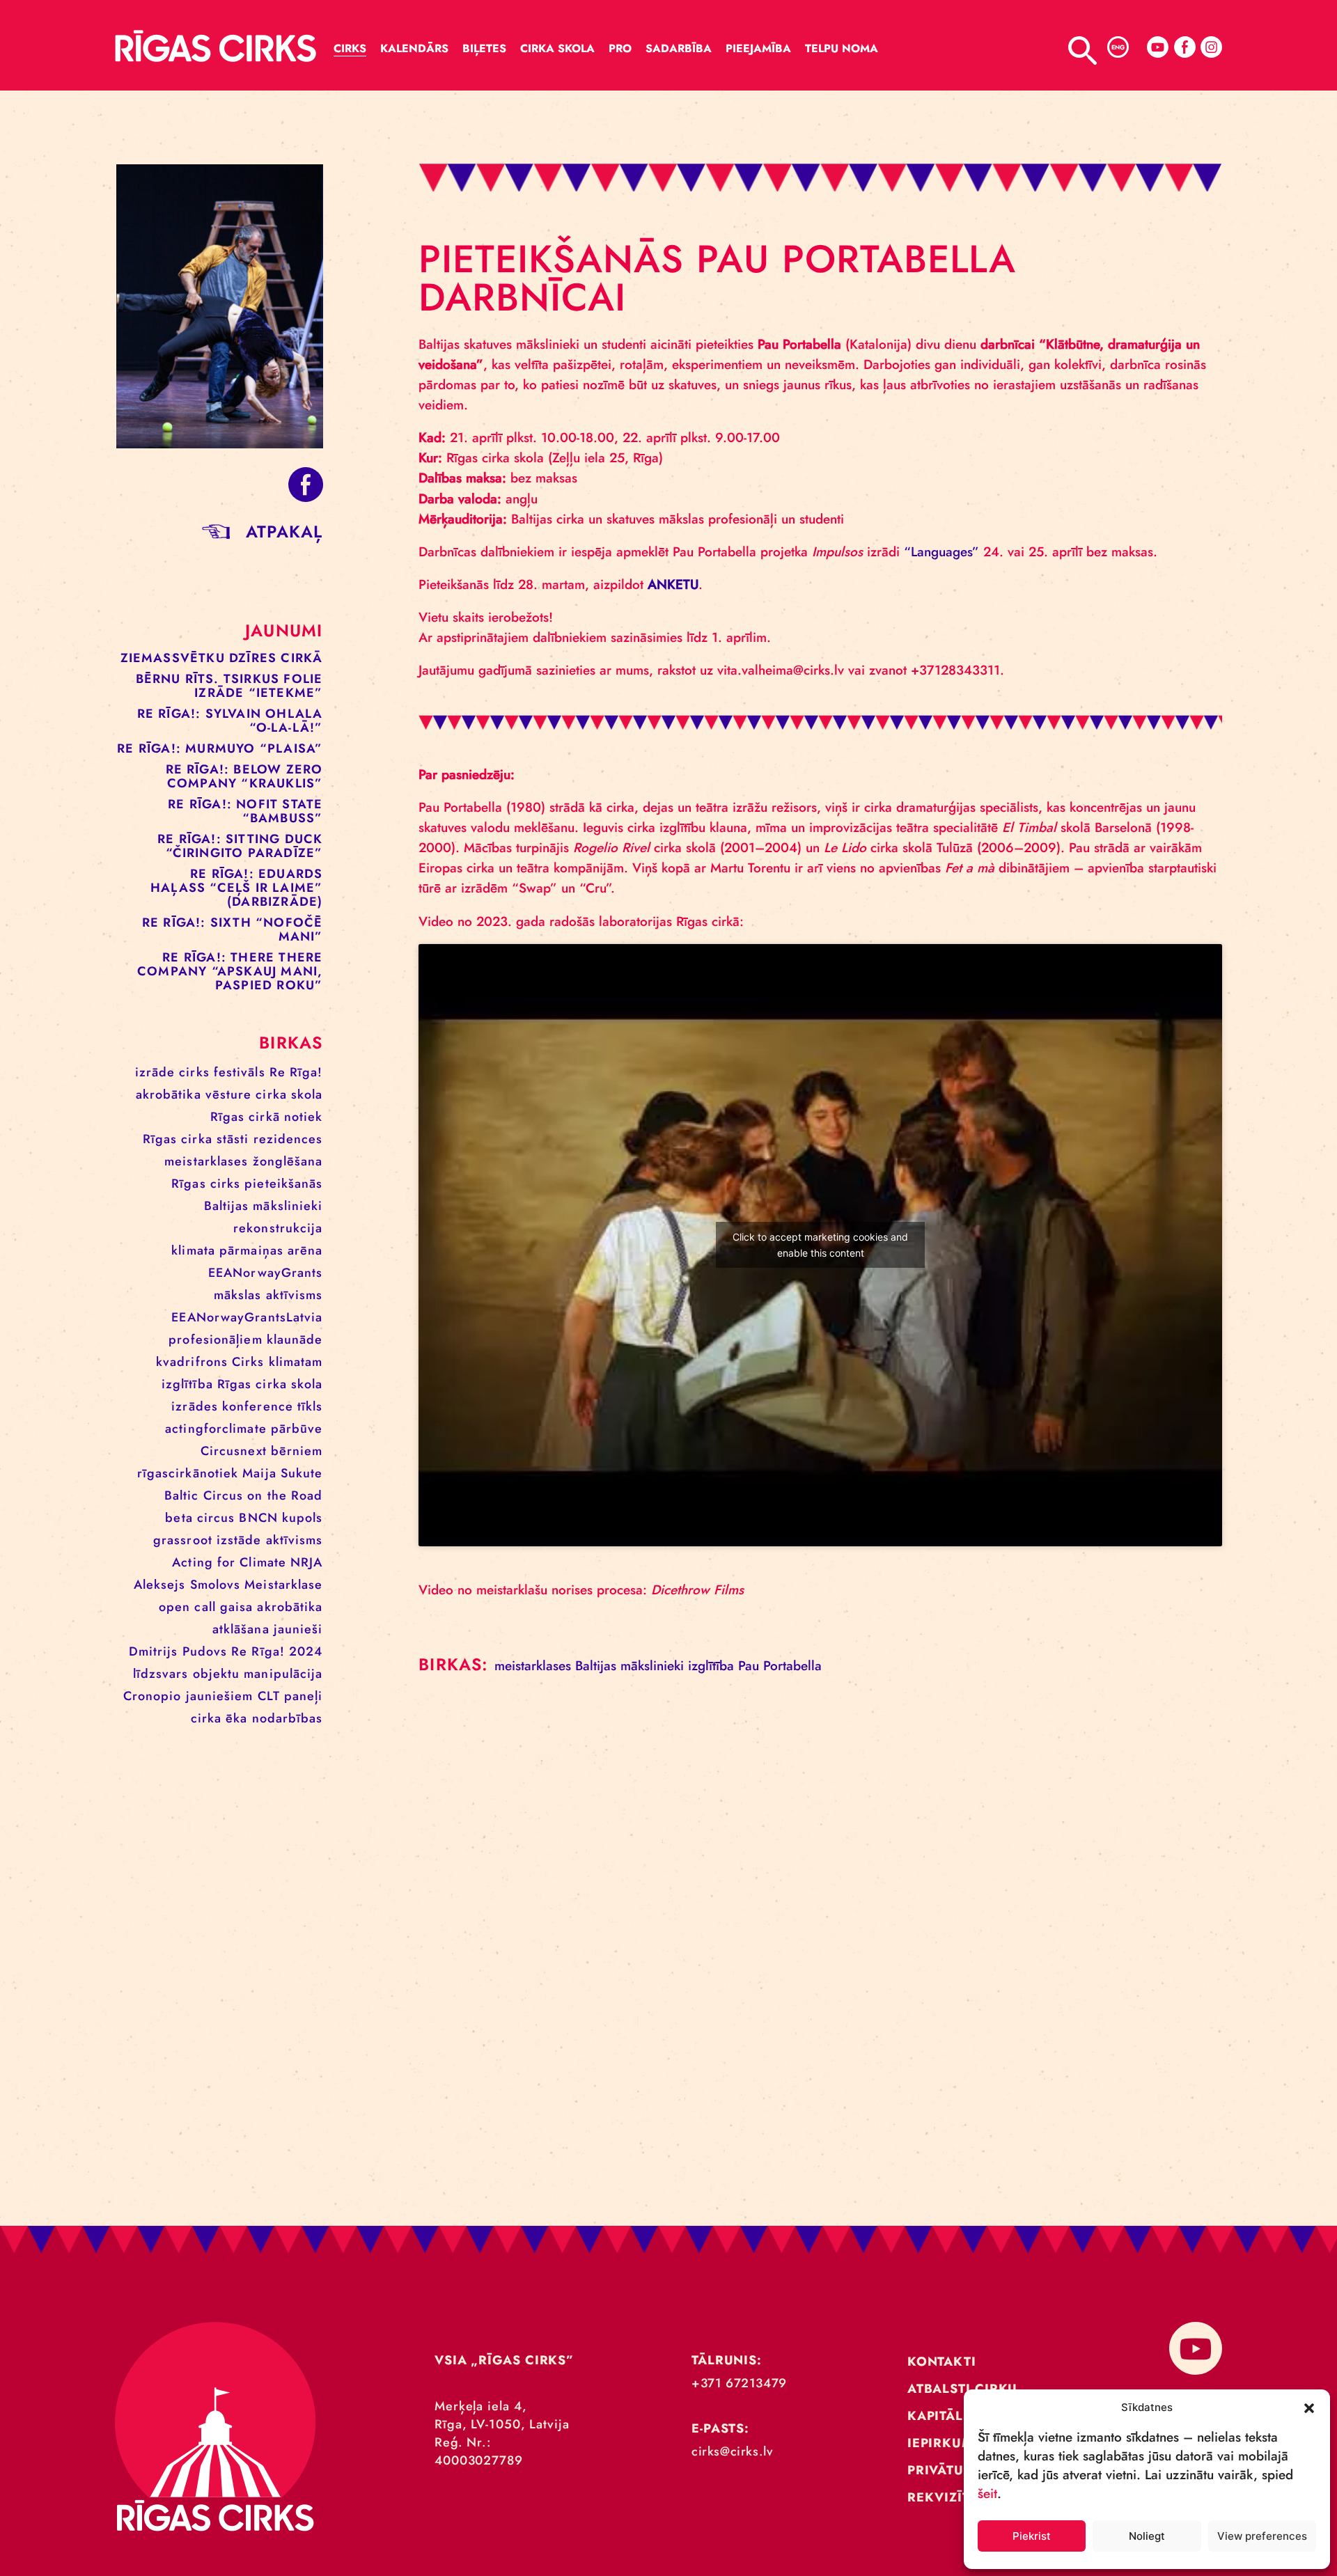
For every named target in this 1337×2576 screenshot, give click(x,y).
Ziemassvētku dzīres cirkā (222, 658)
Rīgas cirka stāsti (196, 1139)
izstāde (239, 1540)
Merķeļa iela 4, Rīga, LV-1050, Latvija (502, 2415)
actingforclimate (216, 1429)
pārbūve (297, 1429)
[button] (1309, 2407)
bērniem (297, 1451)
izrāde (155, 1072)
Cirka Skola (557, 48)
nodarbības (288, 1718)
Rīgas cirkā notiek (267, 1117)
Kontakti (942, 2362)
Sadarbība (679, 48)
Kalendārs (414, 48)
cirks (194, 1072)
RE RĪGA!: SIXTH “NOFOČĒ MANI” (233, 929)
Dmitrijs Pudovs (178, 1651)
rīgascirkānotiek (188, 1473)
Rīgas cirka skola (270, 1384)
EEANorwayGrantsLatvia (247, 1317)
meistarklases (206, 1161)
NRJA (306, 1562)
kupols (303, 1518)
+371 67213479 (739, 2383)
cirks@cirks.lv (732, 2451)
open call (187, 1607)
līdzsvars (161, 1674)
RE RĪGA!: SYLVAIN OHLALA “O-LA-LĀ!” (230, 721)
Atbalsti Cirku (963, 2389)
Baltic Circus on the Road (244, 1495)
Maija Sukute (282, 1473)
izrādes (195, 1406)
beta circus (200, 1518)
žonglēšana (288, 1161)
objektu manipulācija (258, 1674)
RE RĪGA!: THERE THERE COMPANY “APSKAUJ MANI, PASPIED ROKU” (230, 971)
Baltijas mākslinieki (264, 1206)
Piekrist (1032, 2536)
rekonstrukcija (278, 1228)
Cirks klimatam (277, 1362)
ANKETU (673, 584)
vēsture (229, 1094)
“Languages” (941, 552)
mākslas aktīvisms (268, 1295)
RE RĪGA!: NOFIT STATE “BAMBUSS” (245, 811)
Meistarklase (283, 1585)
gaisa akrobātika (272, 1607)
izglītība (187, 1384)
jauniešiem (220, 1696)
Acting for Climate (229, 1562)
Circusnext (234, 1451)
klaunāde (295, 1340)
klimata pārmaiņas (227, 1250)
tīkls (310, 1406)
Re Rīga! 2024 (277, 1651)
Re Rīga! (296, 1072)
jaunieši (298, 1629)
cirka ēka (219, 1718)
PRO (620, 48)
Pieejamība (758, 48)
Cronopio (153, 1696)
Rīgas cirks (206, 1184)
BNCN (258, 1518)
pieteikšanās (283, 1184)
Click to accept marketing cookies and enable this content (820, 1245)
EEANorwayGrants (266, 1273)
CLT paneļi (290, 1696)
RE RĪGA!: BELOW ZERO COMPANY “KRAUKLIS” (244, 776)
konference (258, 1406)
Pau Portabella (780, 1666)
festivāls (240, 1072)
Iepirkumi (943, 2443)
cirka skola (289, 1094)
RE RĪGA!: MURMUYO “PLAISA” (220, 748)
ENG (1118, 47)
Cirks (350, 48)
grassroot (183, 1540)
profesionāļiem (215, 1340)
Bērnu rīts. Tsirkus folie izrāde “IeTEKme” (229, 686)
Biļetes (484, 48)
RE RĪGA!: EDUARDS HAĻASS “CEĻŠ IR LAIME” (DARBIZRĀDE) (236, 888)
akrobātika (169, 1094)
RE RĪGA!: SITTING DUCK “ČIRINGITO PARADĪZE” (240, 846)
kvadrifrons (192, 1362)
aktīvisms (295, 1540)
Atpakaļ (284, 532)
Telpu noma (842, 48)
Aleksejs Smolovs (187, 1585)
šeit (987, 2493)
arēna (305, 1250)
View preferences (1262, 2536)
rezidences (288, 1139)
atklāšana (241, 1629)
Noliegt (1147, 2536)
